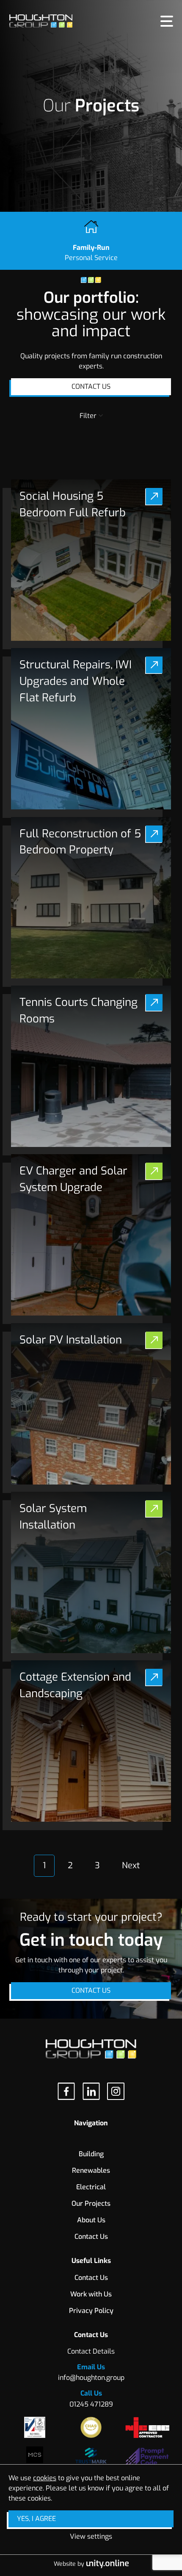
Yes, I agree (36, 2519)
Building (91, 460)
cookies (45, 2478)
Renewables (91, 2170)
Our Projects (91, 2203)
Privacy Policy (91, 2311)
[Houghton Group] (41, 21)
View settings (91, 2536)
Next (131, 1866)
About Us (91, 2220)
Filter (88, 416)
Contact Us (91, 386)
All (91, 435)
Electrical (91, 2187)
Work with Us (91, 2294)
